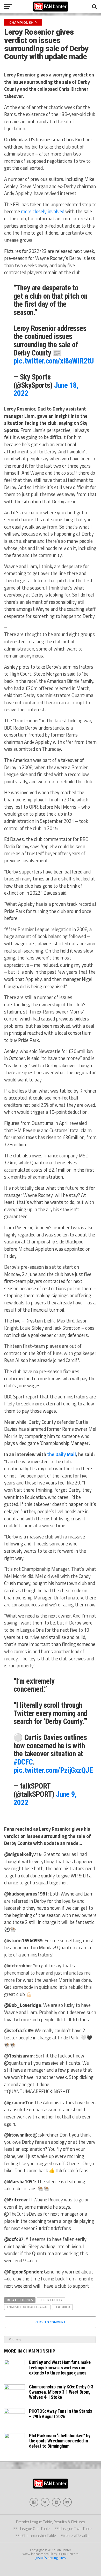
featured (62, 2307)
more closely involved (43, 211)
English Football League (27, 2307)
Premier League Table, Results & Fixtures (51, 2522)
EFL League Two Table (73, 2529)
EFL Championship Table (36, 2536)
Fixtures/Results (75, 2536)
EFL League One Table (32, 2529)
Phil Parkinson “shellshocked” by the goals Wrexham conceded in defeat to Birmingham (60, 2441)
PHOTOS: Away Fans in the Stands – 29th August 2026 (61, 2414)
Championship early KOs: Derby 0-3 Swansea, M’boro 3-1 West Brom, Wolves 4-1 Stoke (61, 2392)
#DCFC (23, 1762)
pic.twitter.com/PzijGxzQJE (53, 1770)
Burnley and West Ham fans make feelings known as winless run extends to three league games (60, 2367)
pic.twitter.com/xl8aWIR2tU (53, 361)
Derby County (51, 2300)
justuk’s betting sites (51, 2558)
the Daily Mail (62, 1454)
